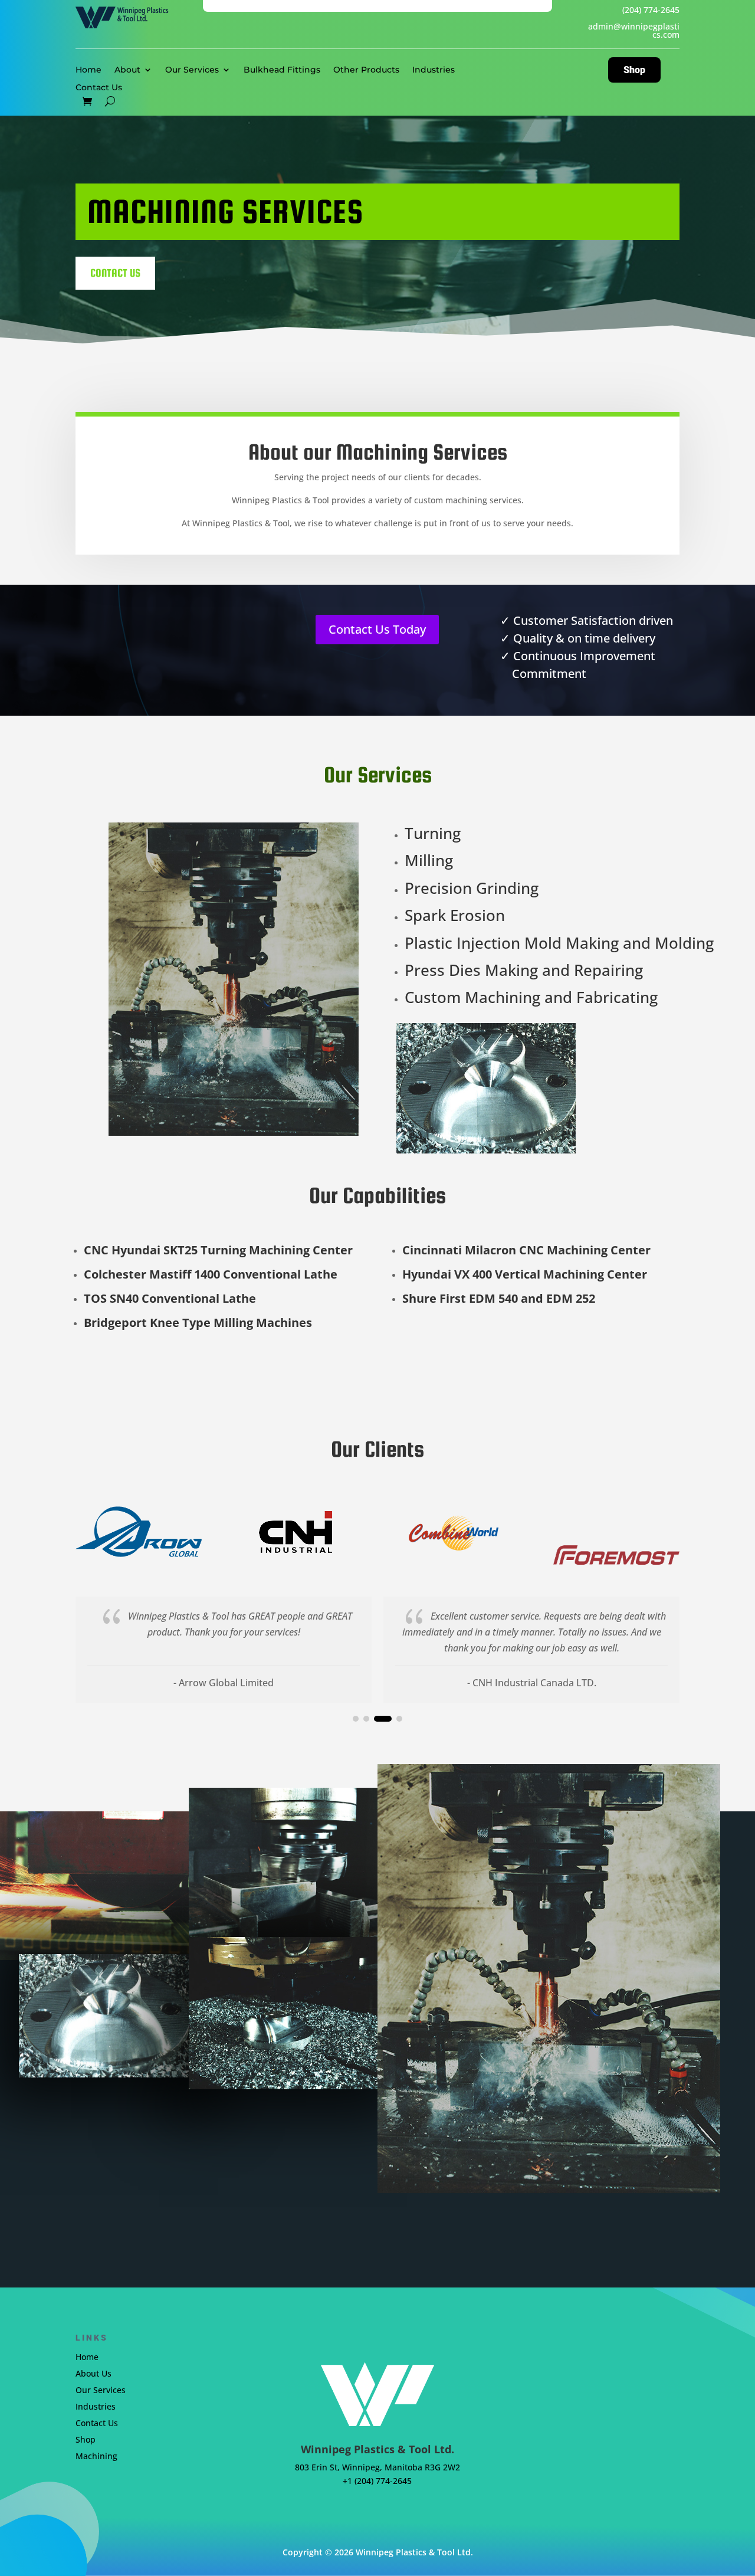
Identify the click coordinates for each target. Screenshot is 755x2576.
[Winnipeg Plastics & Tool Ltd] (94, 1885)
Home (88, 70)
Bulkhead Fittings (282, 70)
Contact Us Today (377, 629)
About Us (93, 2373)
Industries (434, 70)
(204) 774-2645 (651, 10)
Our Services (192, 70)
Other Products (366, 70)
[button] (356, 1719)
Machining (96, 2456)
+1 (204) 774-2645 (377, 2481)
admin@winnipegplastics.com (634, 30)
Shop (634, 70)
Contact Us (99, 88)
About (127, 70)
